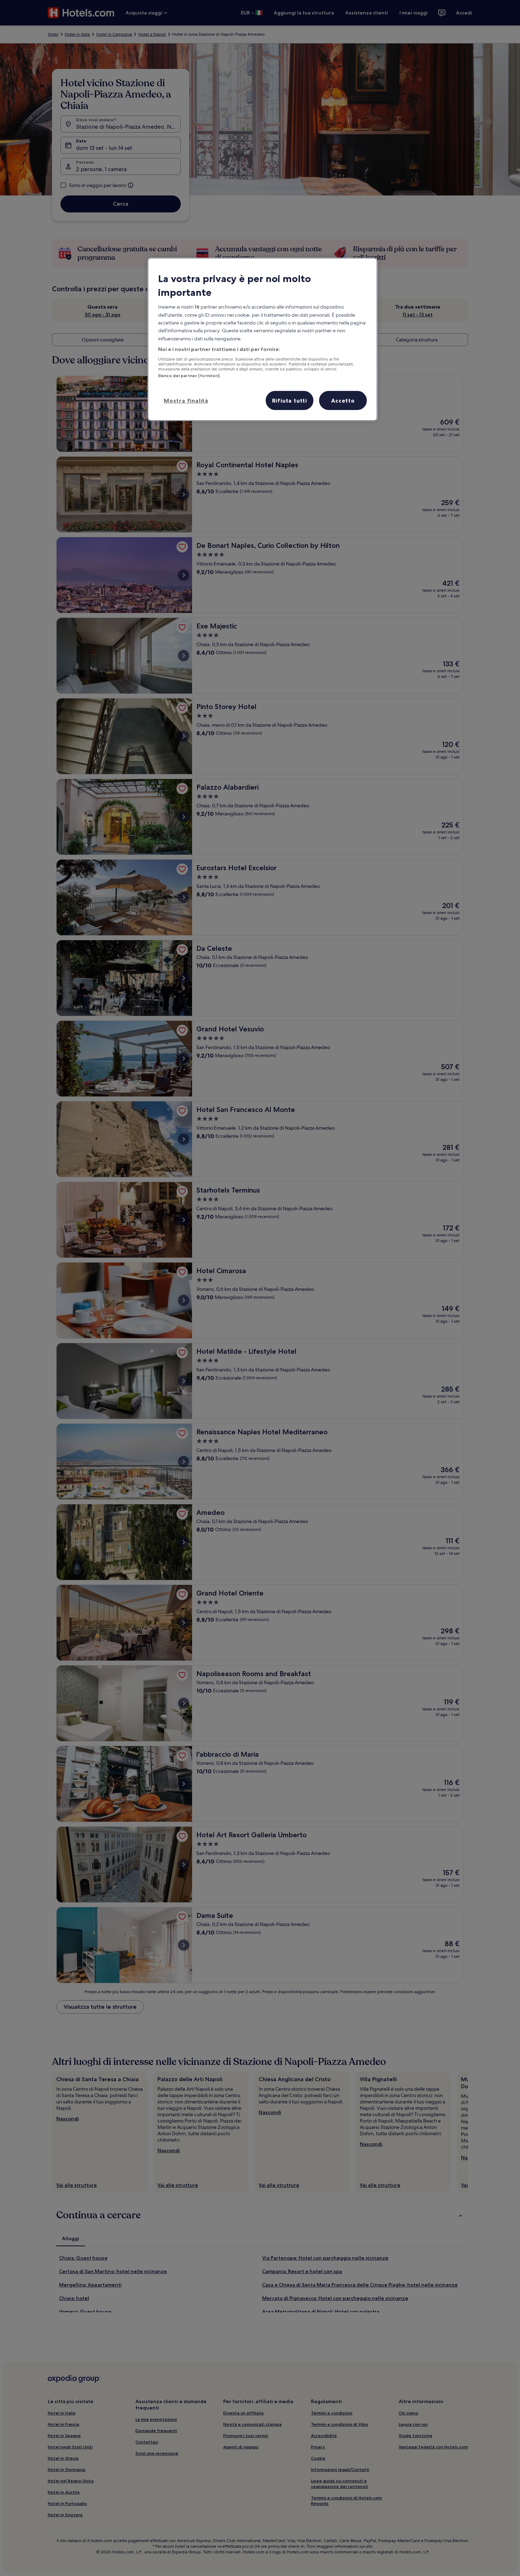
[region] (262, 339)
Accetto (343, 400)
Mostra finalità (186, 400)
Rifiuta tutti (290, 400)
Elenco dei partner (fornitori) (189, 376)
